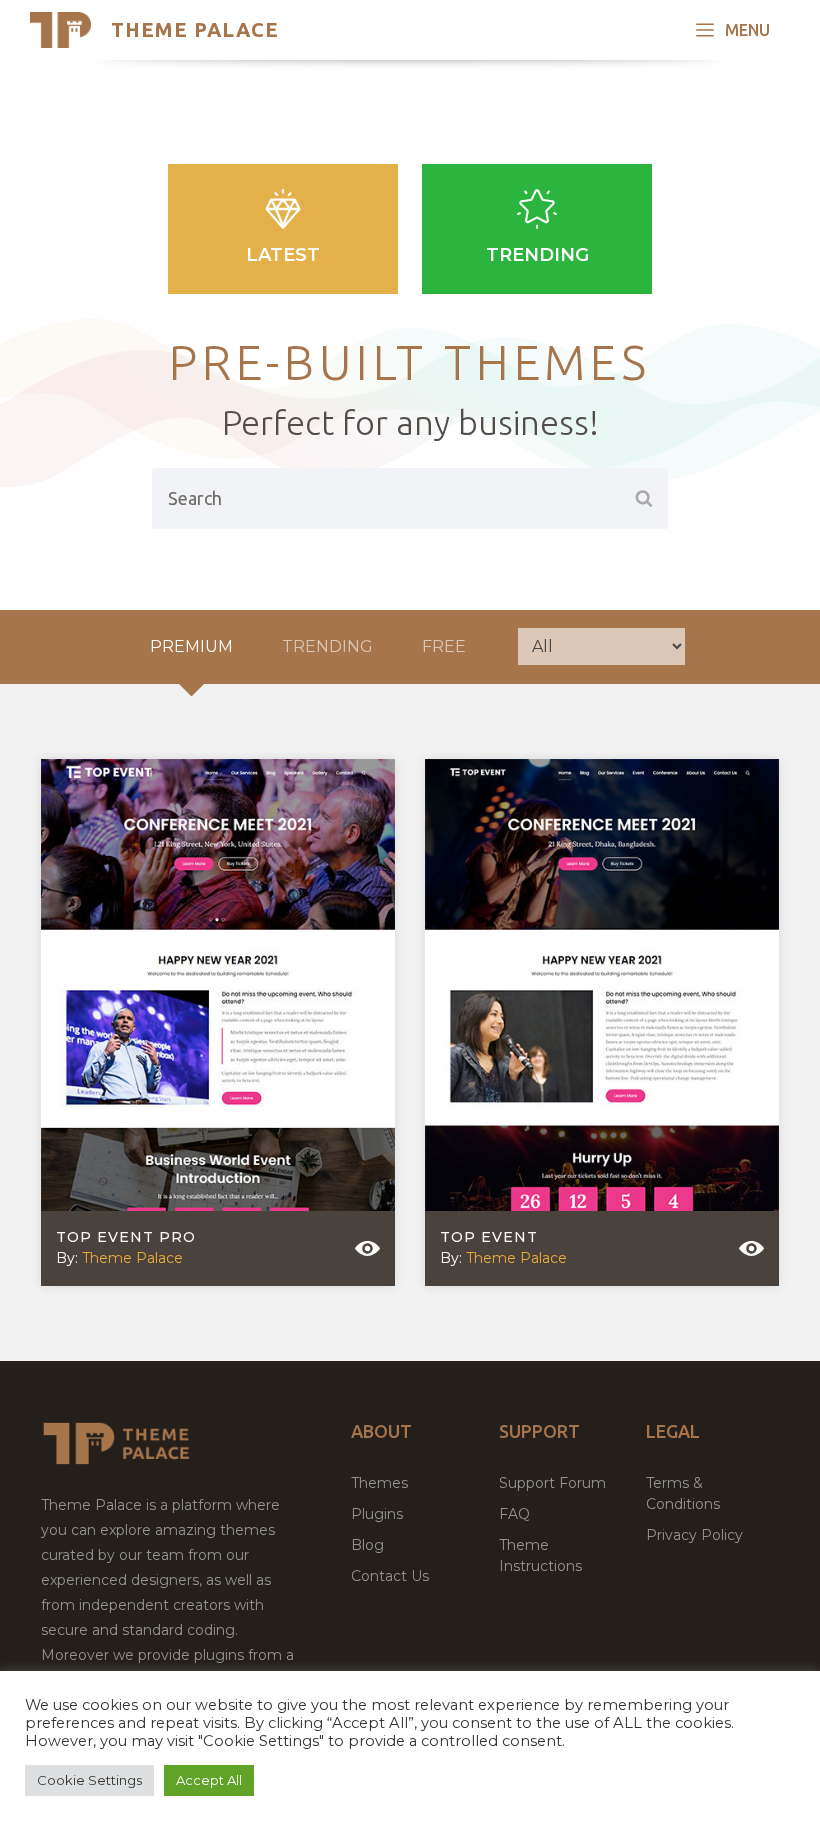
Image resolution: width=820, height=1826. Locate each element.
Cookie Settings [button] (89, 1780)
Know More (203, 1017)
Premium (191, 646)
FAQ (514, 1514)
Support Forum (552, 1483)
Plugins (377, 1514)
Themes (379, 1483)
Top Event (489, 1237)
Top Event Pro (126, 1237)
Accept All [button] (209, 1780)
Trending (537, 255)
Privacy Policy (694, 1535)
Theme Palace (195, 29)
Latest (283, 255)
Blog (367, 1545)
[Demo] (367, 1248)
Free (444, 646)
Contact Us (390, 1576)
